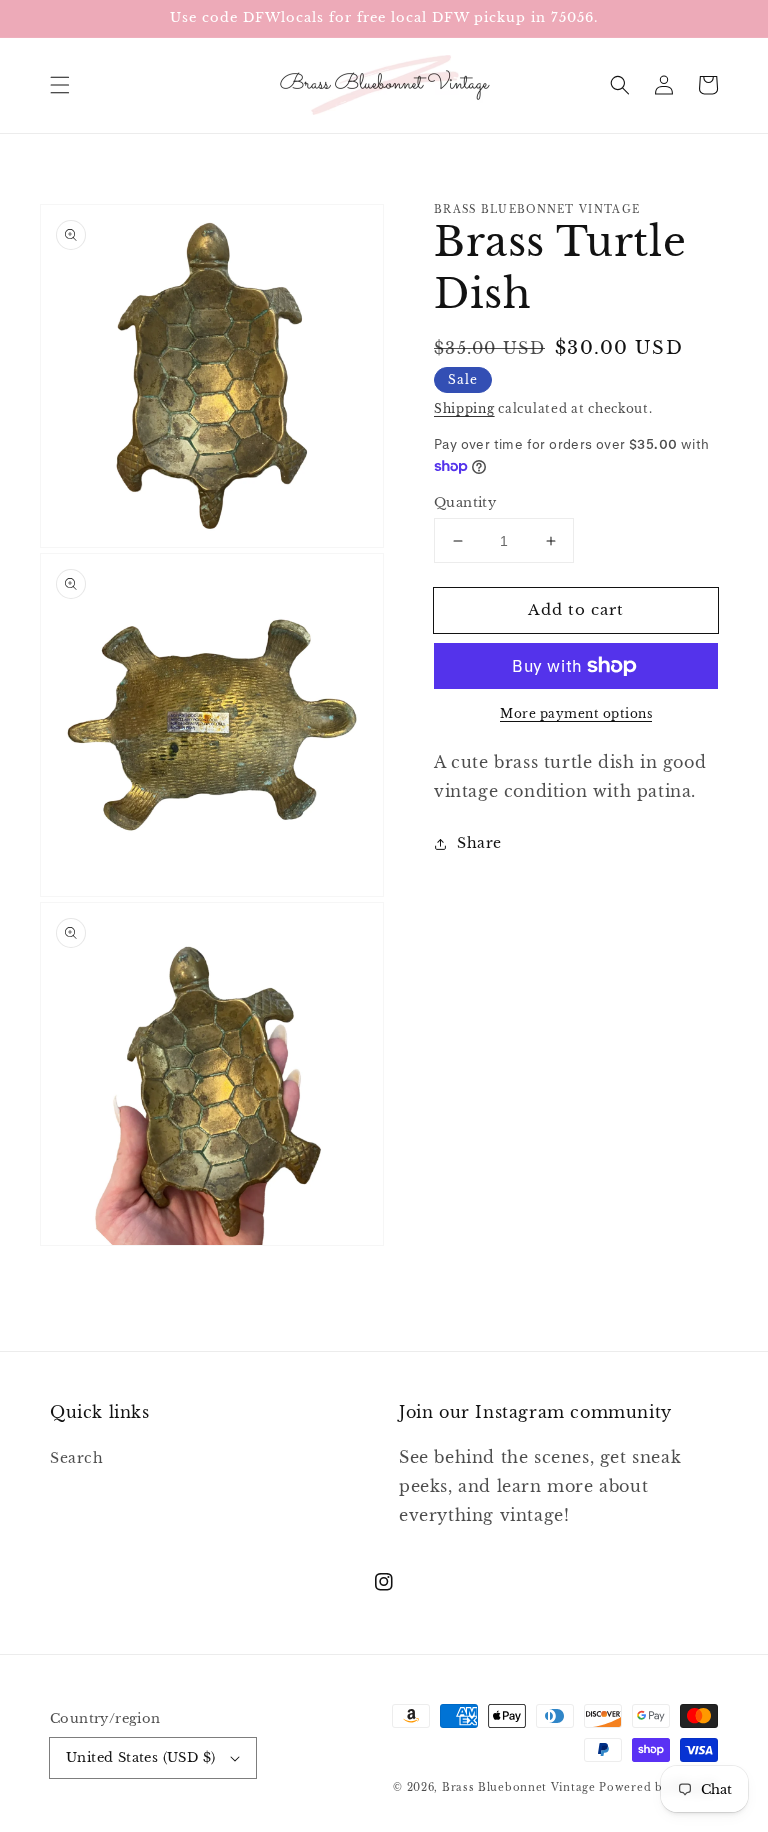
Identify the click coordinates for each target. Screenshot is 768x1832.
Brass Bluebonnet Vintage (519, 1787)
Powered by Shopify (658, 1787)
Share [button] (479, 843)
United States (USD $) (140, 1757)
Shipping (464, 408)
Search (77, 1458)
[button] (60, 85)
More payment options (576, 713)
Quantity (465, 502)
